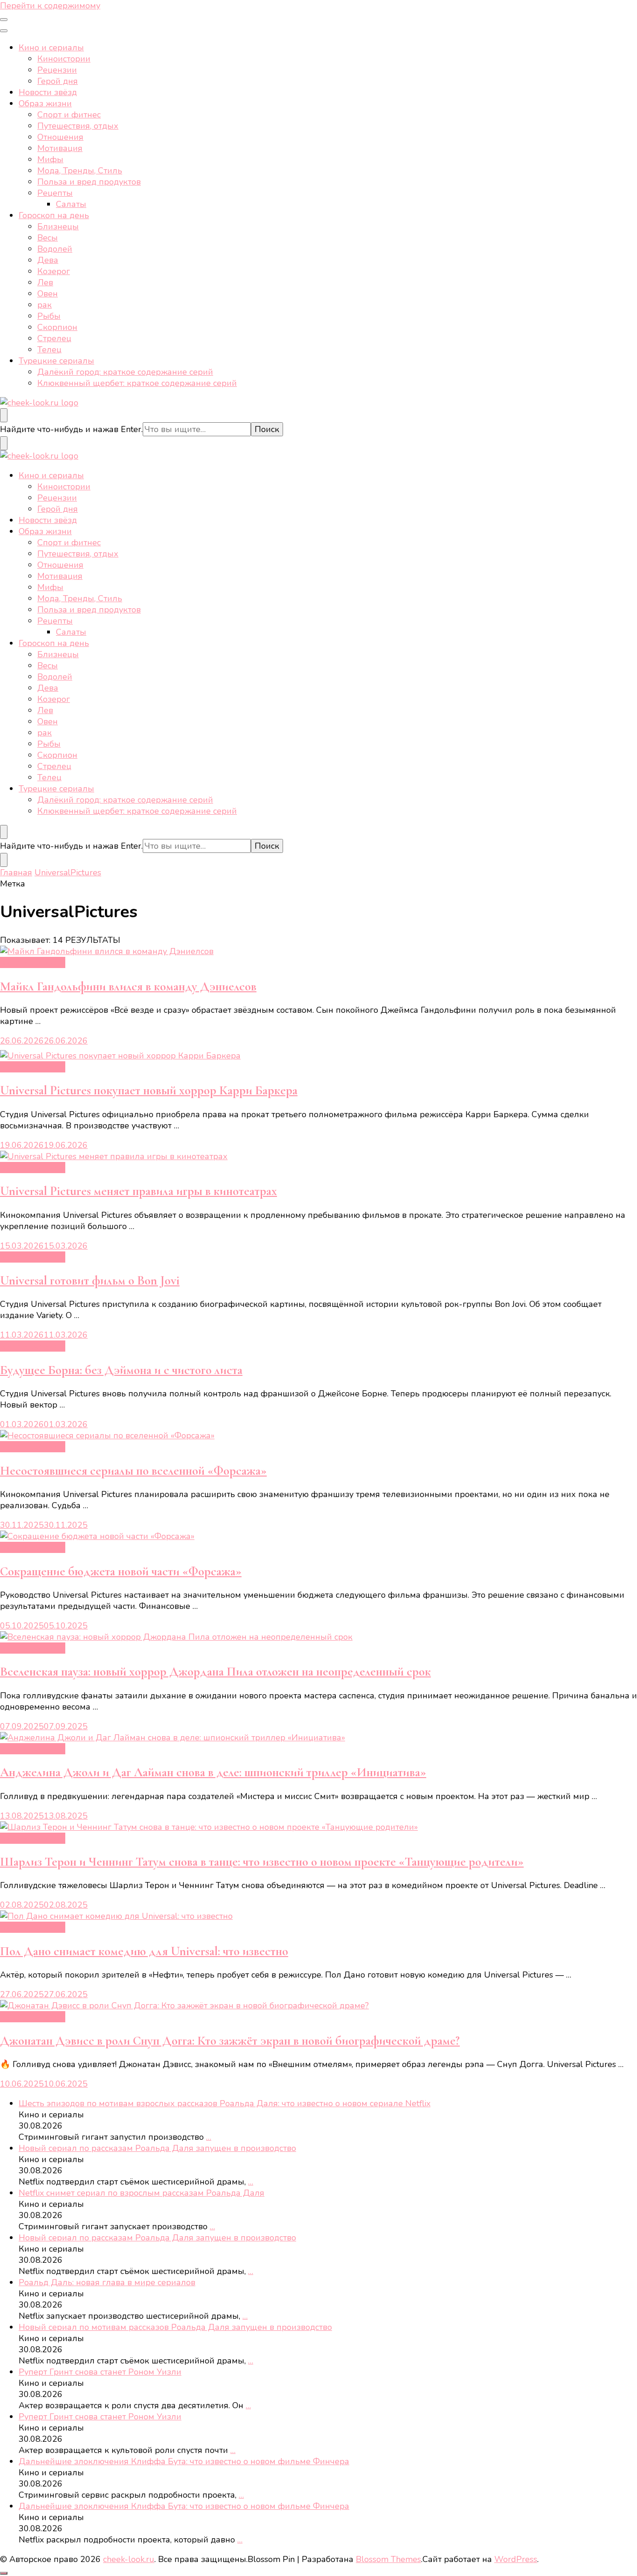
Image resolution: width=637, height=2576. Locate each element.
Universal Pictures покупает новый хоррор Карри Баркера (149, 1090)
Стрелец (54, 338)
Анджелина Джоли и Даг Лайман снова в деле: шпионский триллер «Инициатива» (213, 1772)
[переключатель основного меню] (4, 20)
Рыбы (49, 316)
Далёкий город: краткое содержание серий (125, 372)
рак (45, 305)
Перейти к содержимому (50, 6)
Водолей (55, 249)
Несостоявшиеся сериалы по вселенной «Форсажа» (133, 1471)
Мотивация (60, 148)
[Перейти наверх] (4, 2573)
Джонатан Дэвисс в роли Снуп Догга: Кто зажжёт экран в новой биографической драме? (230, 2041)
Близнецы (58, 227)
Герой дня (58, 81)
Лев (45, 282)
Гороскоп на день (54, 215)
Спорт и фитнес (69, 115)
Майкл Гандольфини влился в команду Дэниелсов (128, 986)
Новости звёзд (48, 92)
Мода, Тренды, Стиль (80, 171)
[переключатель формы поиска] (4, 415)
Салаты (71, 204)
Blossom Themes (388, 2559)
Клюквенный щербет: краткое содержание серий (137, 383)
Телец (49, 350)
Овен (48, 294)
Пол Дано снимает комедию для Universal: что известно (144, 1951)
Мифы (50, 159)
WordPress (516, 2559)
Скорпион (57, 327)
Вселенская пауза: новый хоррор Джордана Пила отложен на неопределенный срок (215, 1672)
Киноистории (64, 59)
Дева (48, 260)
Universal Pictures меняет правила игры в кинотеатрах (138, 1191)
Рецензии (57, 70)
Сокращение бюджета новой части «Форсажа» (121, 1571)
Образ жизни (45, 103)
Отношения (60, 137)
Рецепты (55, 193)
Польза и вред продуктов (89, 182)
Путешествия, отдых (78, 126)
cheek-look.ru (129, 2559)
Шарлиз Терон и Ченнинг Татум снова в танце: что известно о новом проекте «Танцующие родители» (262, 1862)
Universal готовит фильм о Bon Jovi (90, 1281)
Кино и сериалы (51, 48)
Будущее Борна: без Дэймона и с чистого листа (121, 1370)
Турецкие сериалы (56, 361)
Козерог (54, 271)
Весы (48, 238)
